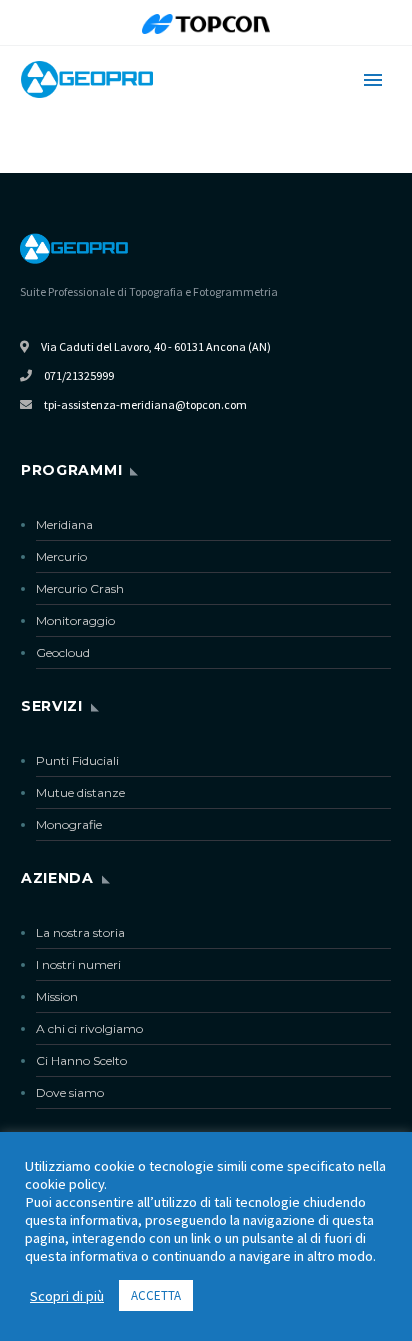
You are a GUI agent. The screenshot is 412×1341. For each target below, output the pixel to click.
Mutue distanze (80, 792)
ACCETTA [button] (156, 1295)
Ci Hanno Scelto (81, 1060)
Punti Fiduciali (77, 760)
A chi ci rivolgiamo (89, 1028)
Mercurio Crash (80, 588)
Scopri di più (67, 1296)
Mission (57, 996)
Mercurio (61, 556)
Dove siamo (70, 1092)
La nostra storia (80, 932)
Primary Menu (373, 80)
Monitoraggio (75, 620)
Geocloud (63, 652)
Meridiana (64, 524)
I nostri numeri (78, 964)
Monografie (69, 824)
